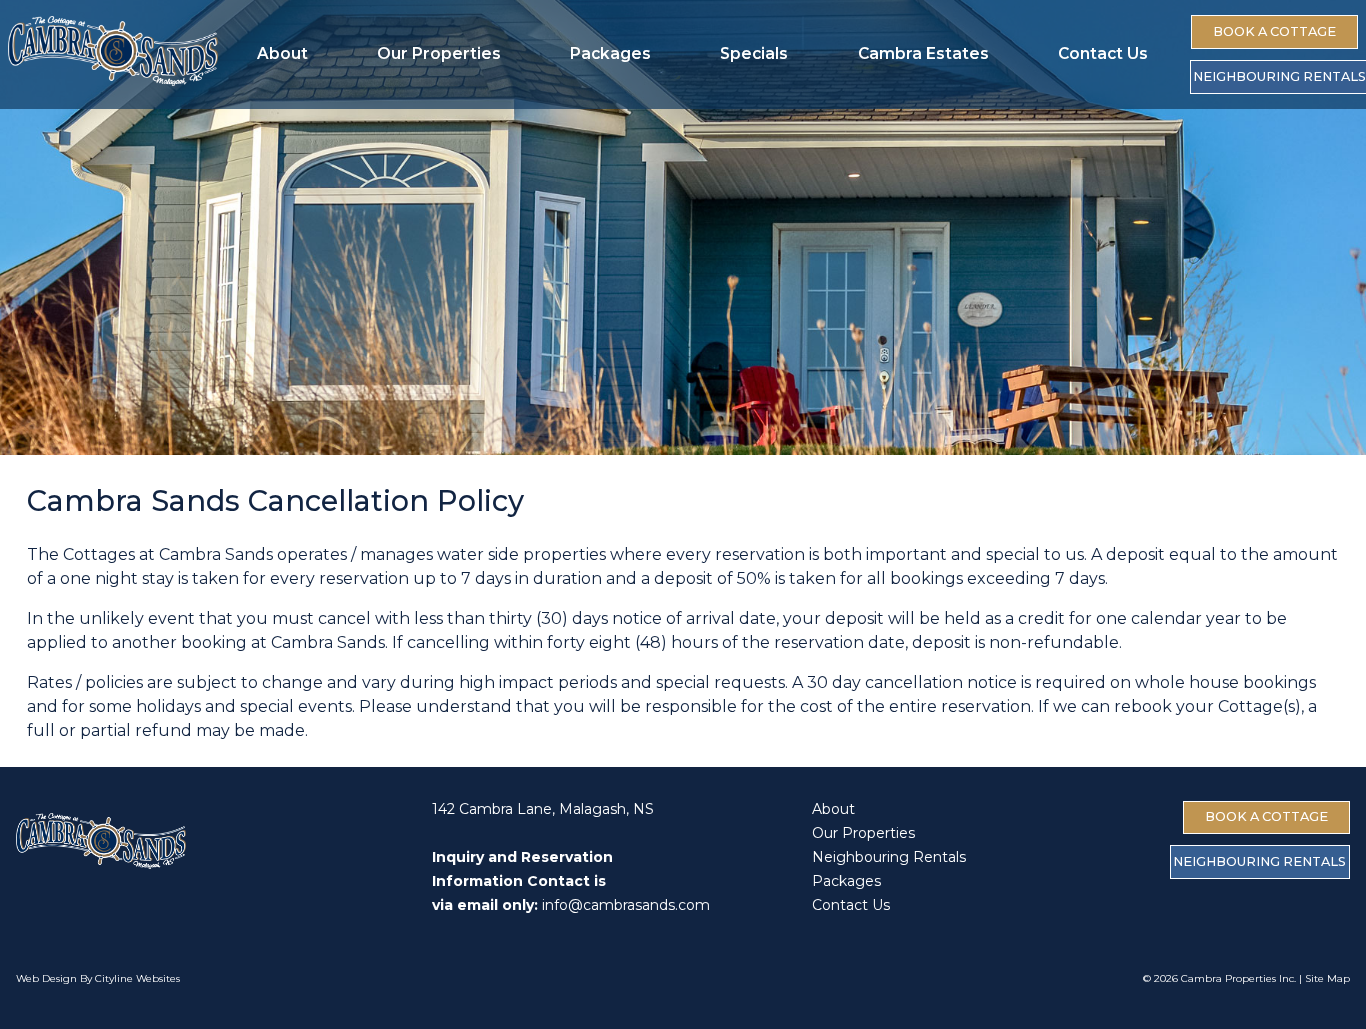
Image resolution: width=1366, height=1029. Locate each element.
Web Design (46, 978)
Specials (754, 53)
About (282, 53)
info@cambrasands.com (626, 905)
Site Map (1327, 978)
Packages (610, 53)
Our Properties (439, 53)
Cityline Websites (137, 978)
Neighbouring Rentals (889, 857)
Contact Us (1103, 53)
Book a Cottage (1274, 31)
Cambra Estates (923, 53)
